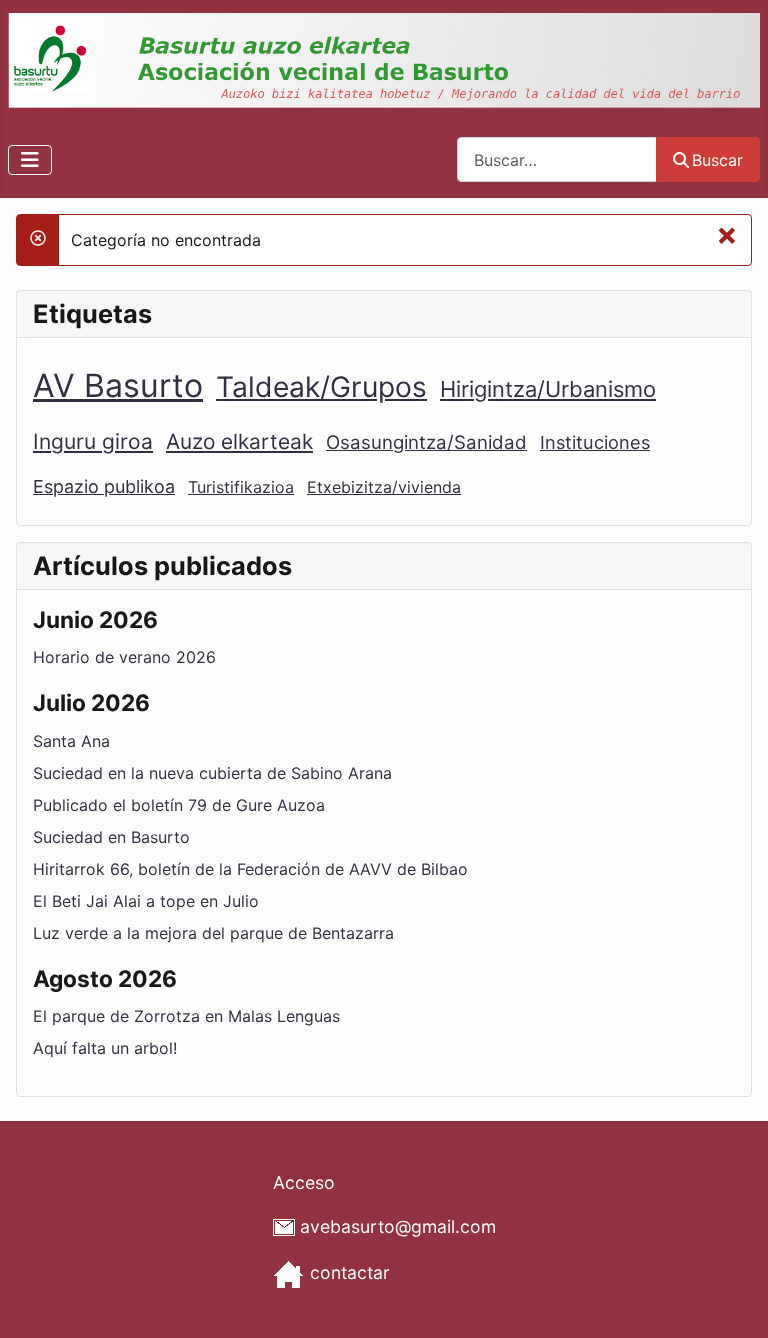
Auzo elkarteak (239, 441)
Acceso (304, 1182)
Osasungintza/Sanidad (426, 442)
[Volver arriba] (733, 1301)
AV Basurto (118, 385)
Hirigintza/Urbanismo (548, 389)
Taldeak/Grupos (321, 387)
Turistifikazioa (241, 487)
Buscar (717, 160)
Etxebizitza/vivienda (384, 487)
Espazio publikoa (104, 486)
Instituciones (595, 442)
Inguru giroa (93, 441)
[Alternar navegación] (30, 160)
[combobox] (557, 159)
